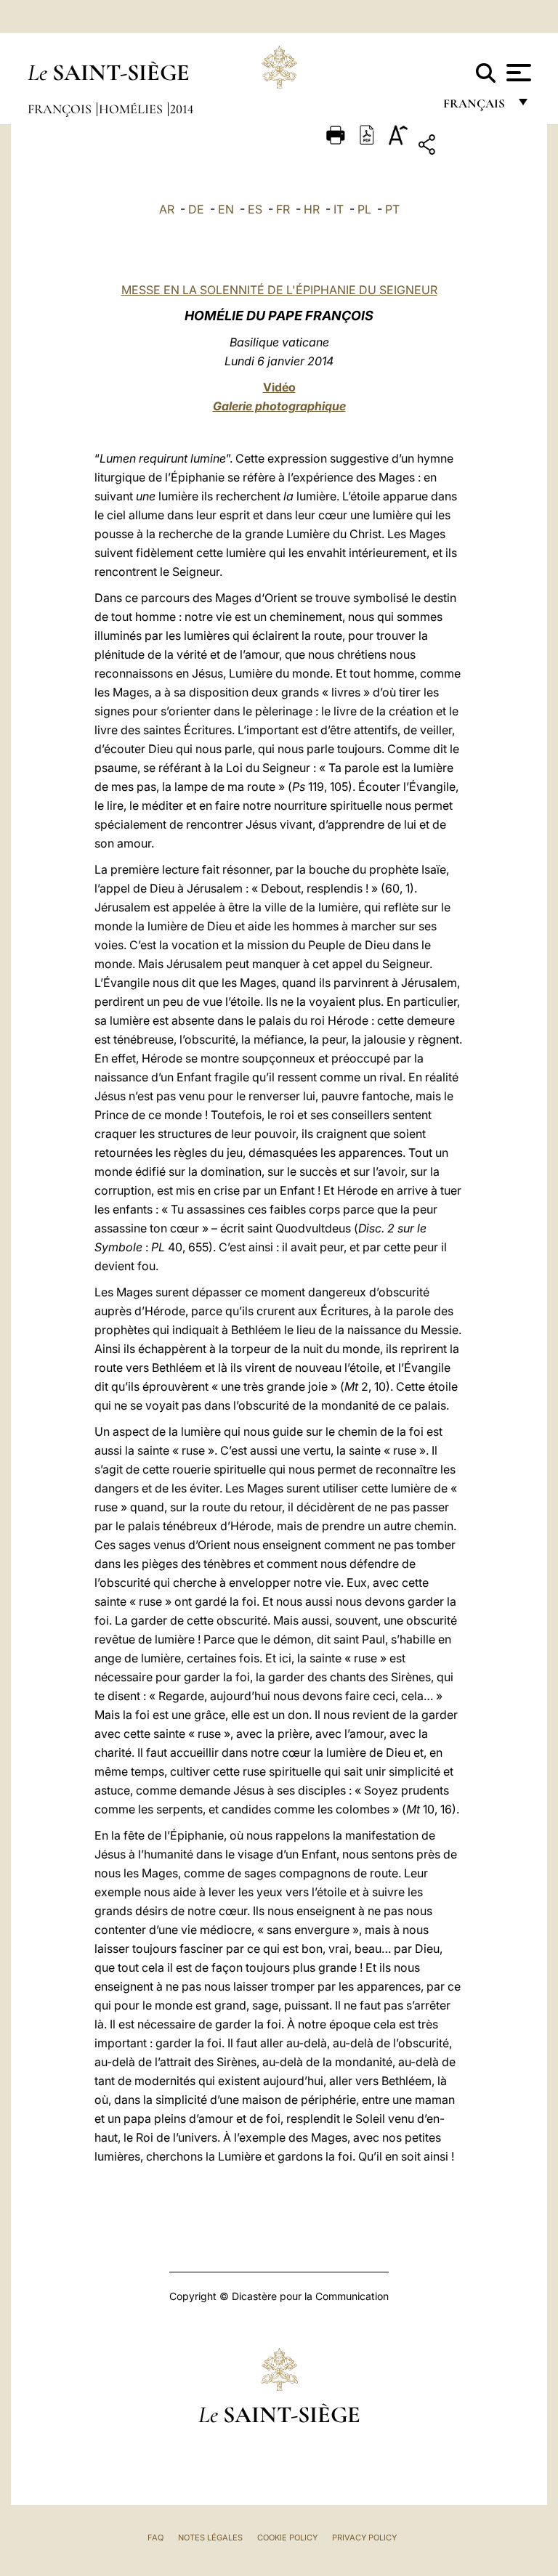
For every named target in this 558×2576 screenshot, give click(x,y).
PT (392, 209)
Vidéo (279, 387)
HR (312, 209)
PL (364, 209)
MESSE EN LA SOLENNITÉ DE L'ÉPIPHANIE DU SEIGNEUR (279, 290)
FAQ (155, 2538)
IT (339, 209)
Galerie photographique (279, 406)
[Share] (472, 147)
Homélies (132, 109)
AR (167, 209)
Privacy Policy (364, 2538)
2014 (182, 109)
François (61, 109)
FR (283, 209)
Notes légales (210, 2538)
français (476, 107)
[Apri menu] (517, 73)
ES (255, 209)
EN (226, 209)
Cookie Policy (287, 2538)
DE (196, 209)
